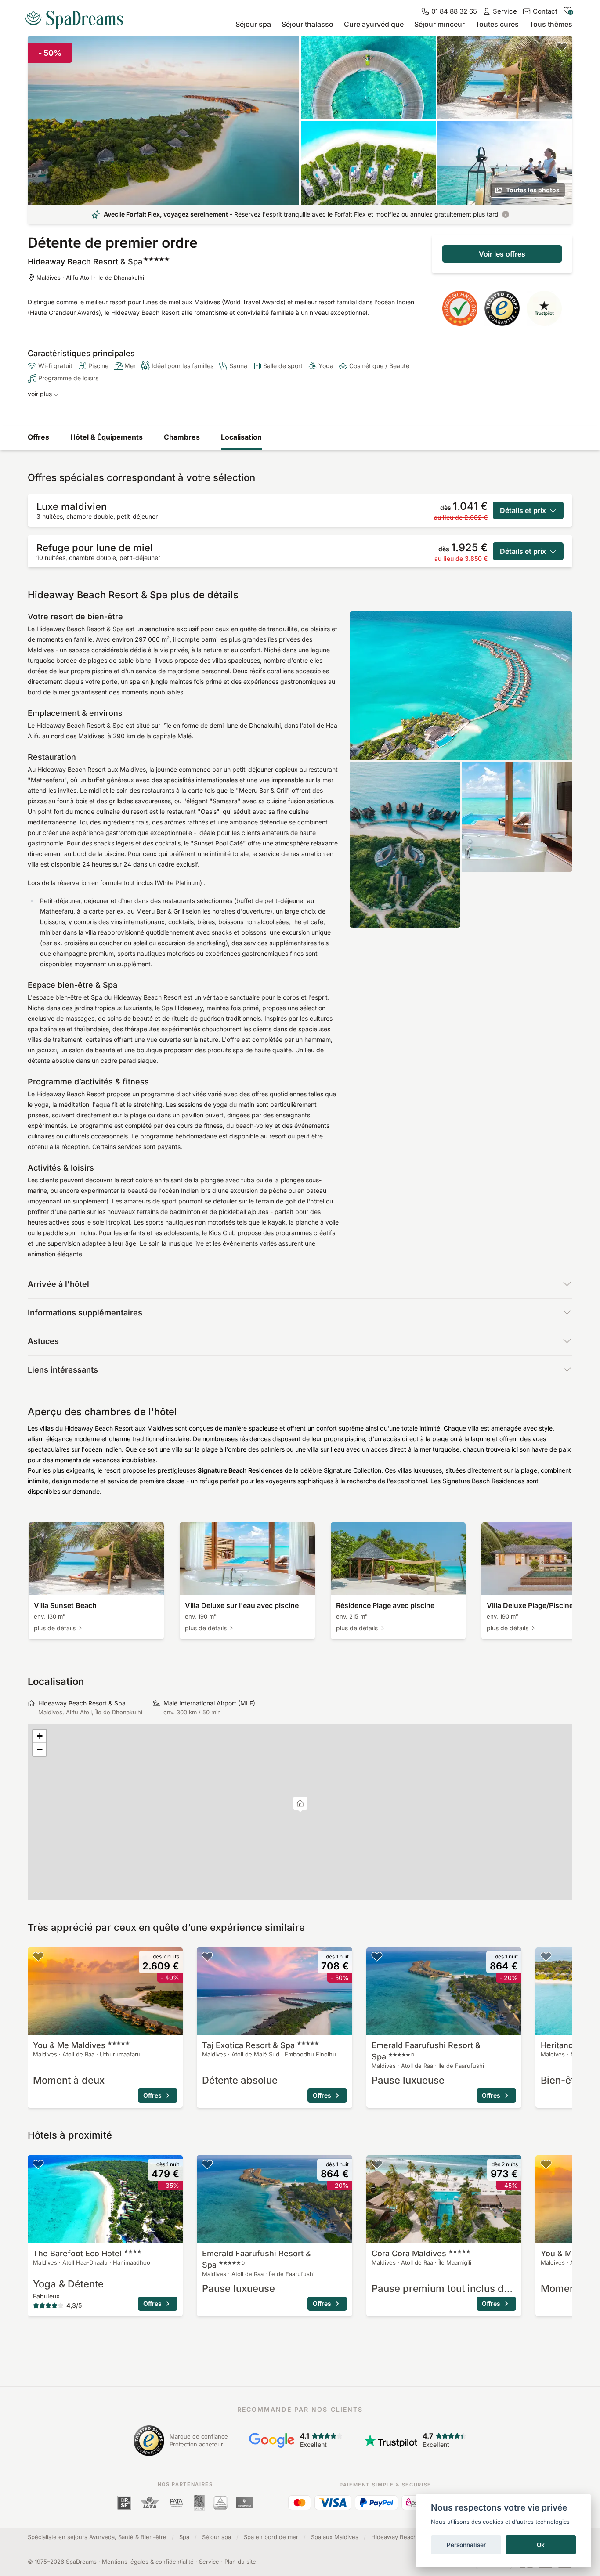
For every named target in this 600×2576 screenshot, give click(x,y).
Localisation (241, 437)
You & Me (69, 2045)
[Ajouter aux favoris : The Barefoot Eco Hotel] (38, 2164)
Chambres (182, 437)
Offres (38, 437)
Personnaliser (466, 2545)
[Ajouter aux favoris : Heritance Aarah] (546, 1956)
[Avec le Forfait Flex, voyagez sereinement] (506, 214)
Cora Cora (409, 2253)
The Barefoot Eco (77, 2253)
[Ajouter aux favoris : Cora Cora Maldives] (377, 2164)
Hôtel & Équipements (107, 437)
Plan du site (240, 2562)
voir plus (40, 394)
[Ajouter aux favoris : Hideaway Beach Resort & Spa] (562, 47)
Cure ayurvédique (374, 24)
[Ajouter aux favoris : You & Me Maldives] (38, 1956)
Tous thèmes (551, 24)
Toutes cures (497, 24)
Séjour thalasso (307, 24)
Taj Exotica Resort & (248, 2045)
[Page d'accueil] (78, 17)
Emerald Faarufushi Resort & (426, 2051)
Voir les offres (502, 254)
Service (209, 2562)
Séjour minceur (439, 24)
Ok (541, 2545)
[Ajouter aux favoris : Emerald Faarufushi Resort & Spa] (377, 1956)
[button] (300, 1805)
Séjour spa (253, 24)
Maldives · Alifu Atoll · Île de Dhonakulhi (90, 278)
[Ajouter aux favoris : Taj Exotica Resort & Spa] (207, 1956)
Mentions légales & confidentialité (148, 2562)
